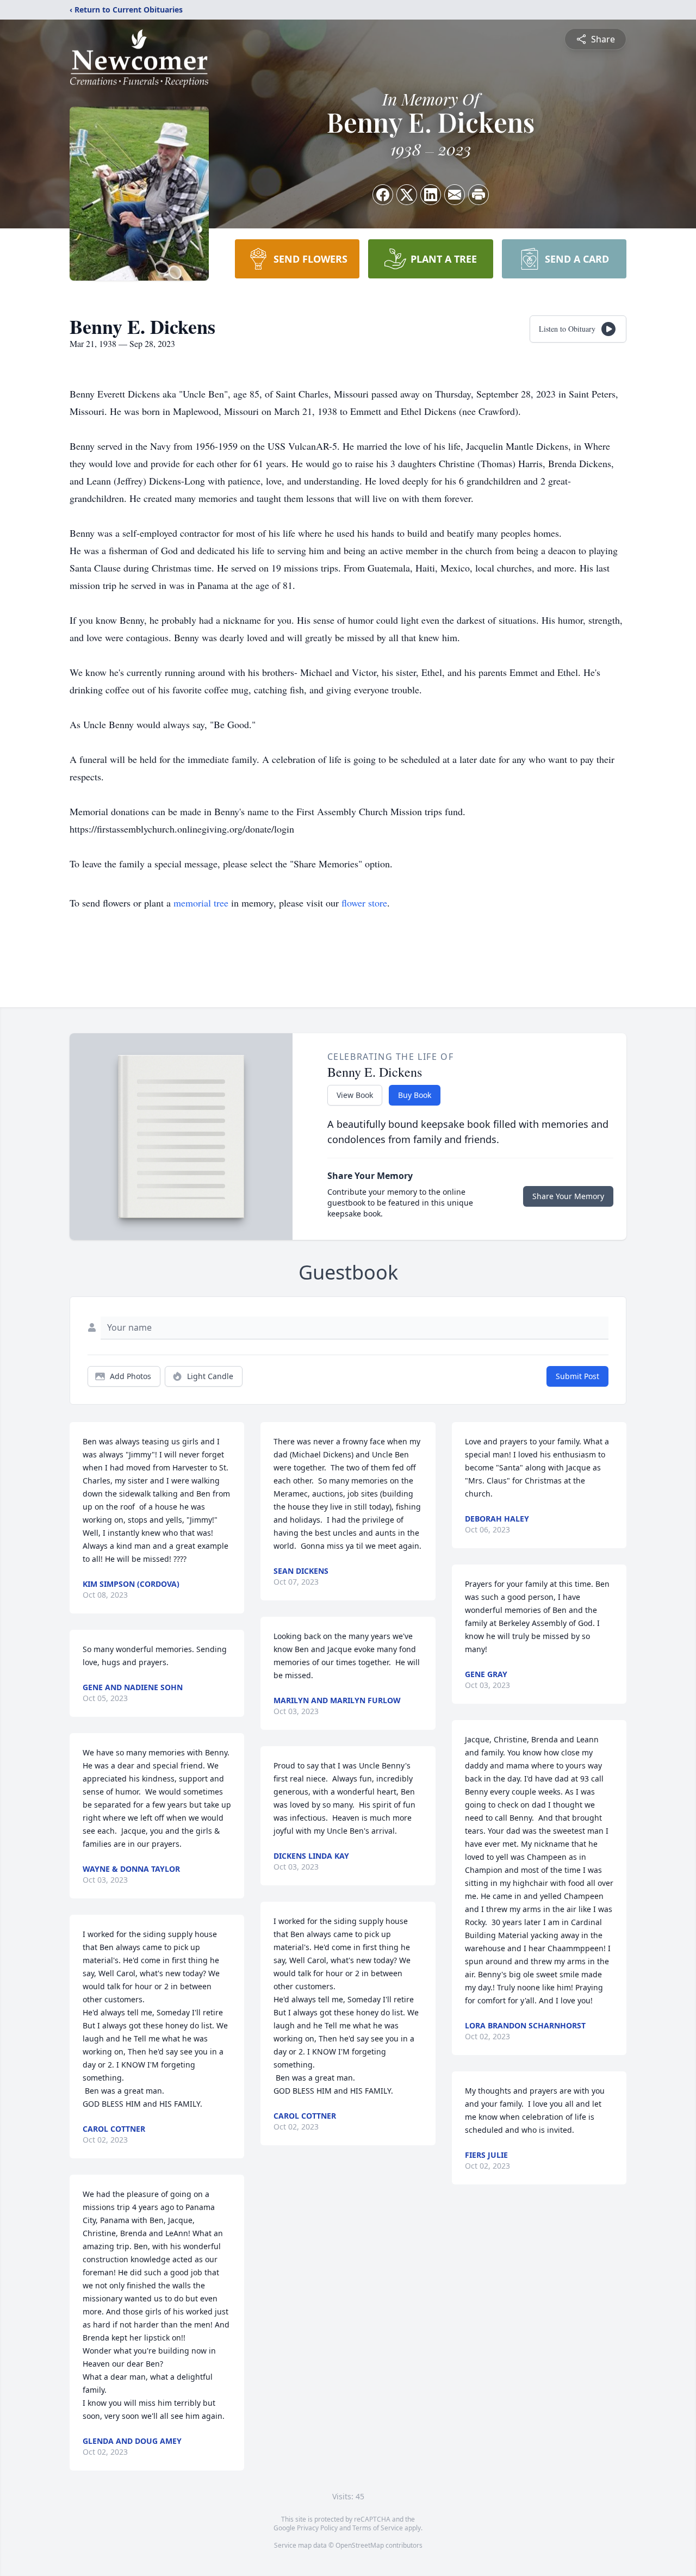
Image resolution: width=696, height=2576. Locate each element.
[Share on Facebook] (383, 195)
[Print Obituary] (478, 195)
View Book (355, 1095)
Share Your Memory (568, 1196)
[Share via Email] (455, 195)
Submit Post (577, 1376)
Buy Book (415, 1095)
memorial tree (201, 903)
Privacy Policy (317, 2528)
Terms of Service (378, 2528)
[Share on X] (407, 195)
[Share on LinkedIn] (431, 195)
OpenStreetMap (360, 2545)
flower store (364, 903)
